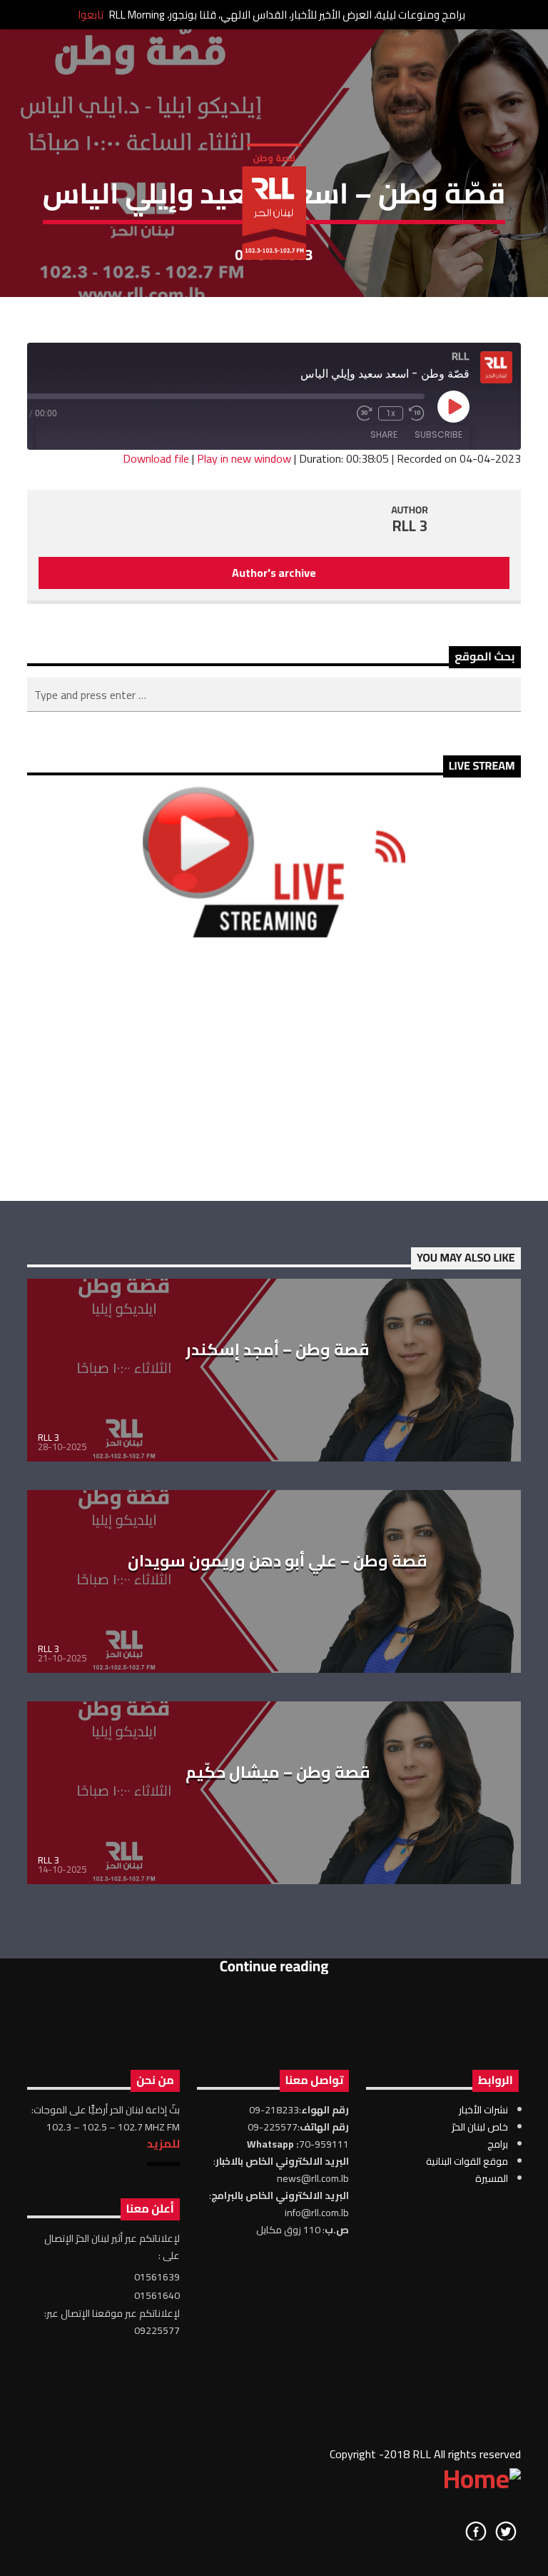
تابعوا (91, 15)
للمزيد (163, 2143)
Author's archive (274, 573)
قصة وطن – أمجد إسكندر (278, 1349)
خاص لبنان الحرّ (480, 2127)
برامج (498, 2144)
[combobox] (274, 695)
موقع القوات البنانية (467, 2161)
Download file (156, 458)
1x (391, 413)
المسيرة (492, 2178)
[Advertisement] (274, 1069)
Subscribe (438, 434)
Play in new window (244, 458)
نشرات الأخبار (483, 2110)
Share (384, 434)
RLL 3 (410, 526)
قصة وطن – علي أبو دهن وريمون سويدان (278, 1561)
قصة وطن (274, 158)
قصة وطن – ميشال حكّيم (278, 1772)
